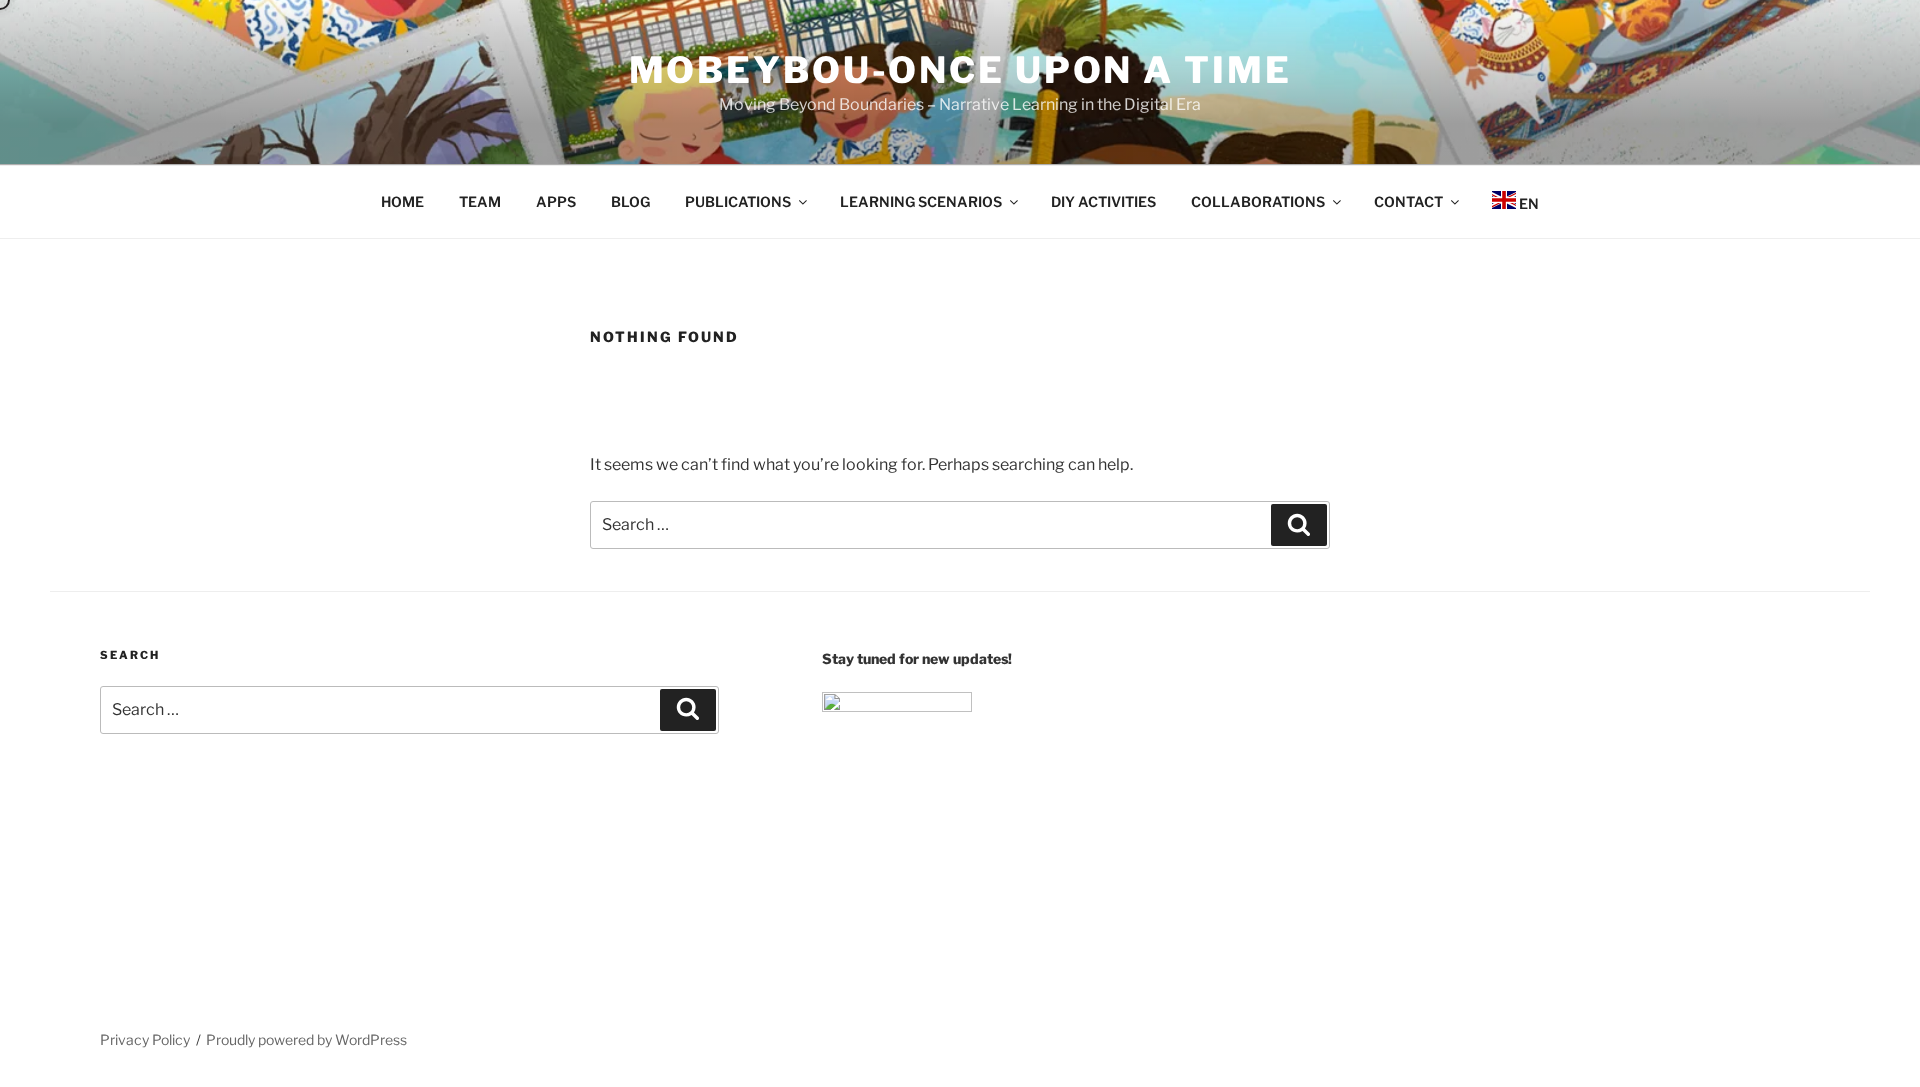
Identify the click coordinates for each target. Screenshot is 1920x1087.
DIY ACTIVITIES (1103, 201)
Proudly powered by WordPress (306, 1039)
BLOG (630, 201)
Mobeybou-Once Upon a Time (960, 70)
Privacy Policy (145, 1039)
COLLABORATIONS (1258, 201)
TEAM (480, 201)
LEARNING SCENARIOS (921, 201)
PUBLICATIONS (738, 201)
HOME (402, 201)
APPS (556, 201)
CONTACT (1408, 201)
